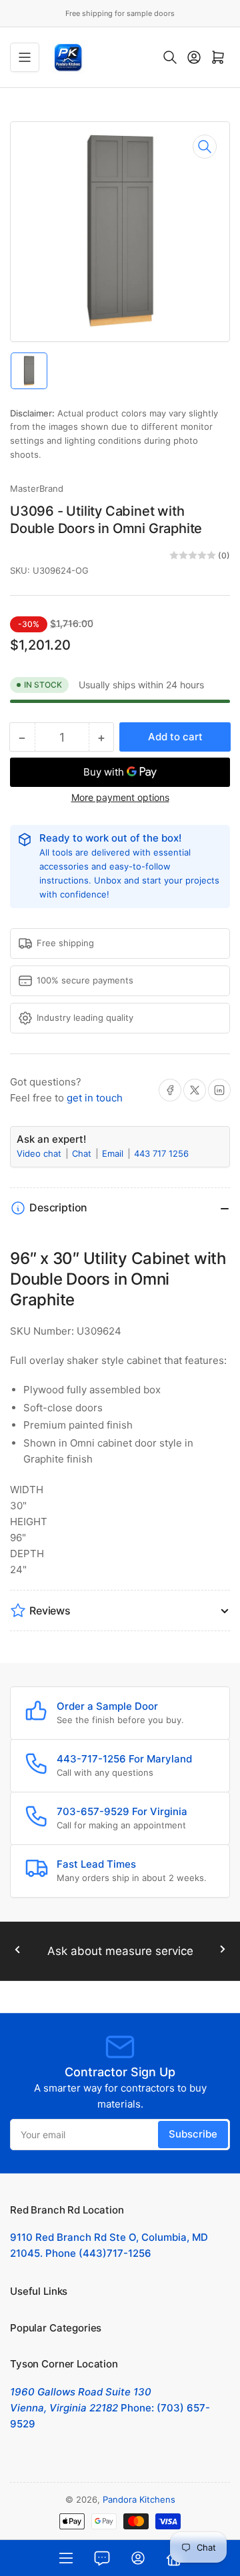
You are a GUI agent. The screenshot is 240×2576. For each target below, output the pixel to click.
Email (114, 1153)
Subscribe (193, 2134)
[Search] (170, 57)
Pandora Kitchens (139, 2499)
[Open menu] (25, 57)
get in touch (95, 1098)
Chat (83, 1153)
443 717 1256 (161, 1153)
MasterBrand (37, 488)
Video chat (40, 1153)
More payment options (120, 797)
